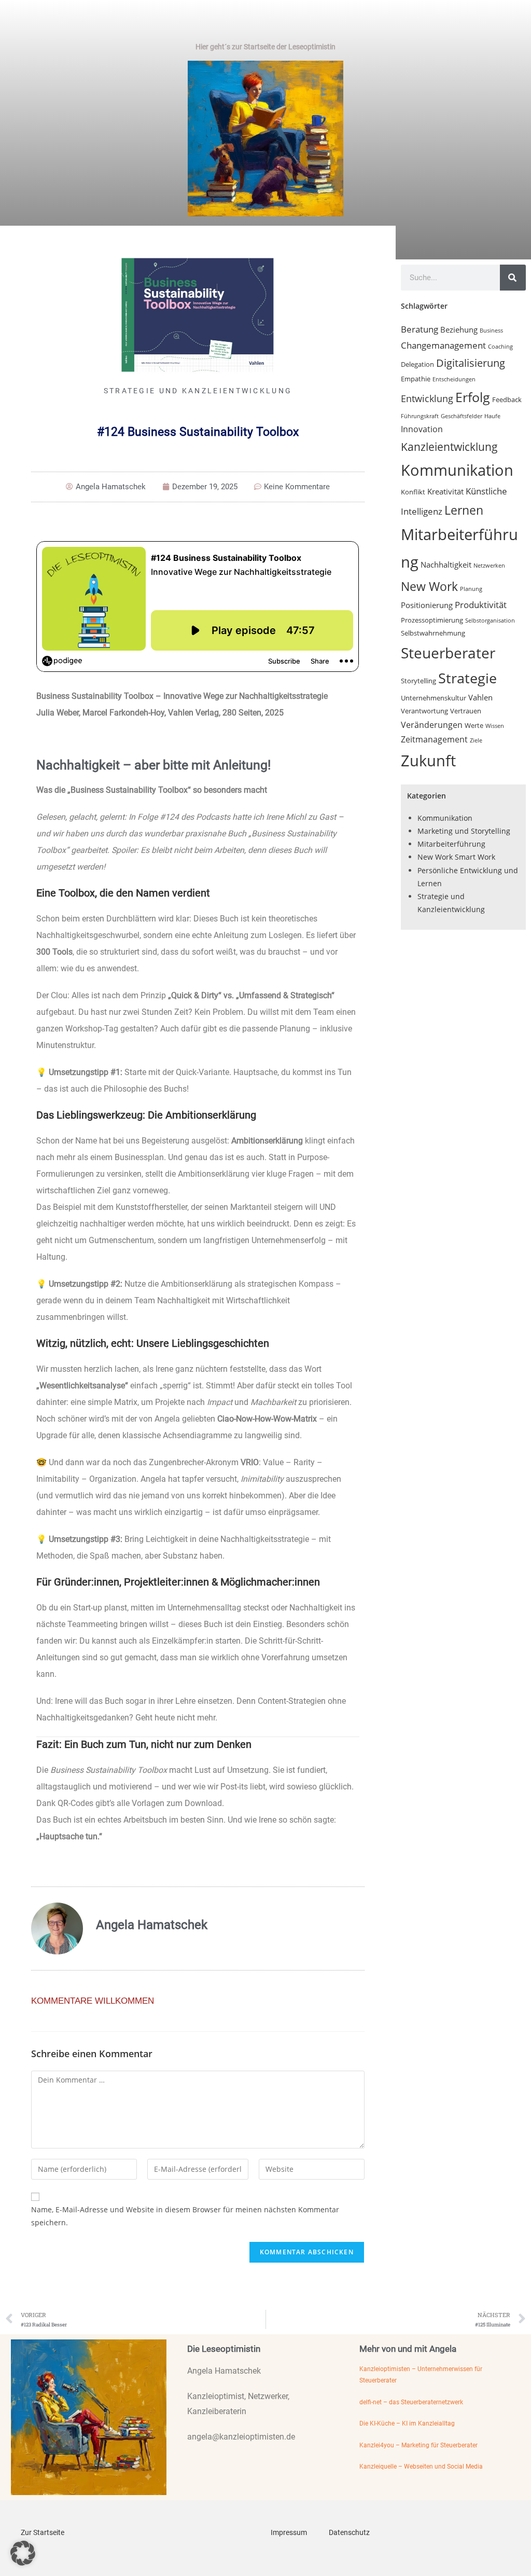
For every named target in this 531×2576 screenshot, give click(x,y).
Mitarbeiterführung (451, 844)
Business (491, 330)
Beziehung (459, 329)
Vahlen (480, 697)
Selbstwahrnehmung (433, 633)
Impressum (289, 2532)
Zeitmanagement (434, 739)
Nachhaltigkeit (446, 564)
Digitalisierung (471, 363)
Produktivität (481, 605)
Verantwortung (424, 711)
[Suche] (513, 278)
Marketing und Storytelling (464, 831)
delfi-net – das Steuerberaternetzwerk (411, 2402)
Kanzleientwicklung (449, 446)
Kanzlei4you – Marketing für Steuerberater (418, 2445)
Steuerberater (448, 653)
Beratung (420, 329)
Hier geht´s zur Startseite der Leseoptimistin (265, 47)
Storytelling (418, 681)
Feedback (507, 400)
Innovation (422, 429)
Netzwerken (489, 566)
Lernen (464, 510)
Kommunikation (457, 470)
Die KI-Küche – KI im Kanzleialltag (407, 2423)
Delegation (417, 364)
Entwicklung (427, 398)
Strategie (467, 678)
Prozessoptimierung (432, 620)
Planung (471, 589)
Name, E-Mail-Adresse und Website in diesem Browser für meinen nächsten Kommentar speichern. (185, 2216)
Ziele (476, 740)
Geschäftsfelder (462, 416)
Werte (474, 725)
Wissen (495, 726)
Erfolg (473, 397)
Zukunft (428, 760)
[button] (23, 2553)
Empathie (416, 379)
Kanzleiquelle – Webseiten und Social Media (421, 2467)
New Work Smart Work (456, 857)
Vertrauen (466, 711)
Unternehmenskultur (434, 698)
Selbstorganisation (490, 621)
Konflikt (413, 492)
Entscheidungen (454, 379)
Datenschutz (349, 2532)
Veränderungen (432, 725)
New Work (429, 586)
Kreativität (445, 491)
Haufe (492, 416)
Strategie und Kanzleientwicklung (198, 391)
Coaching (500, 347)
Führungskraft (420, 416)
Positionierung (427, 605)
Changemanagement (443, 345)
